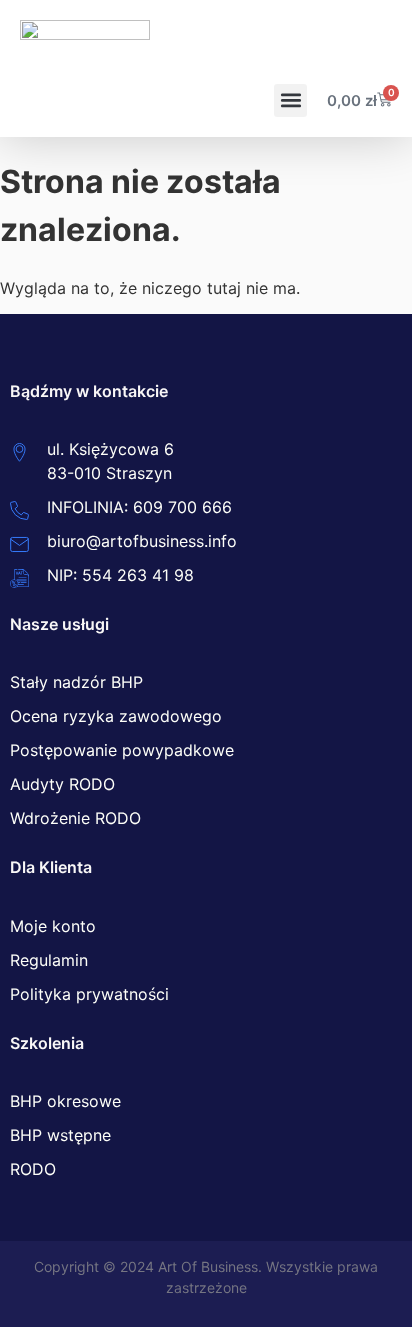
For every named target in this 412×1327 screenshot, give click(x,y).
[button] (290, 100)
